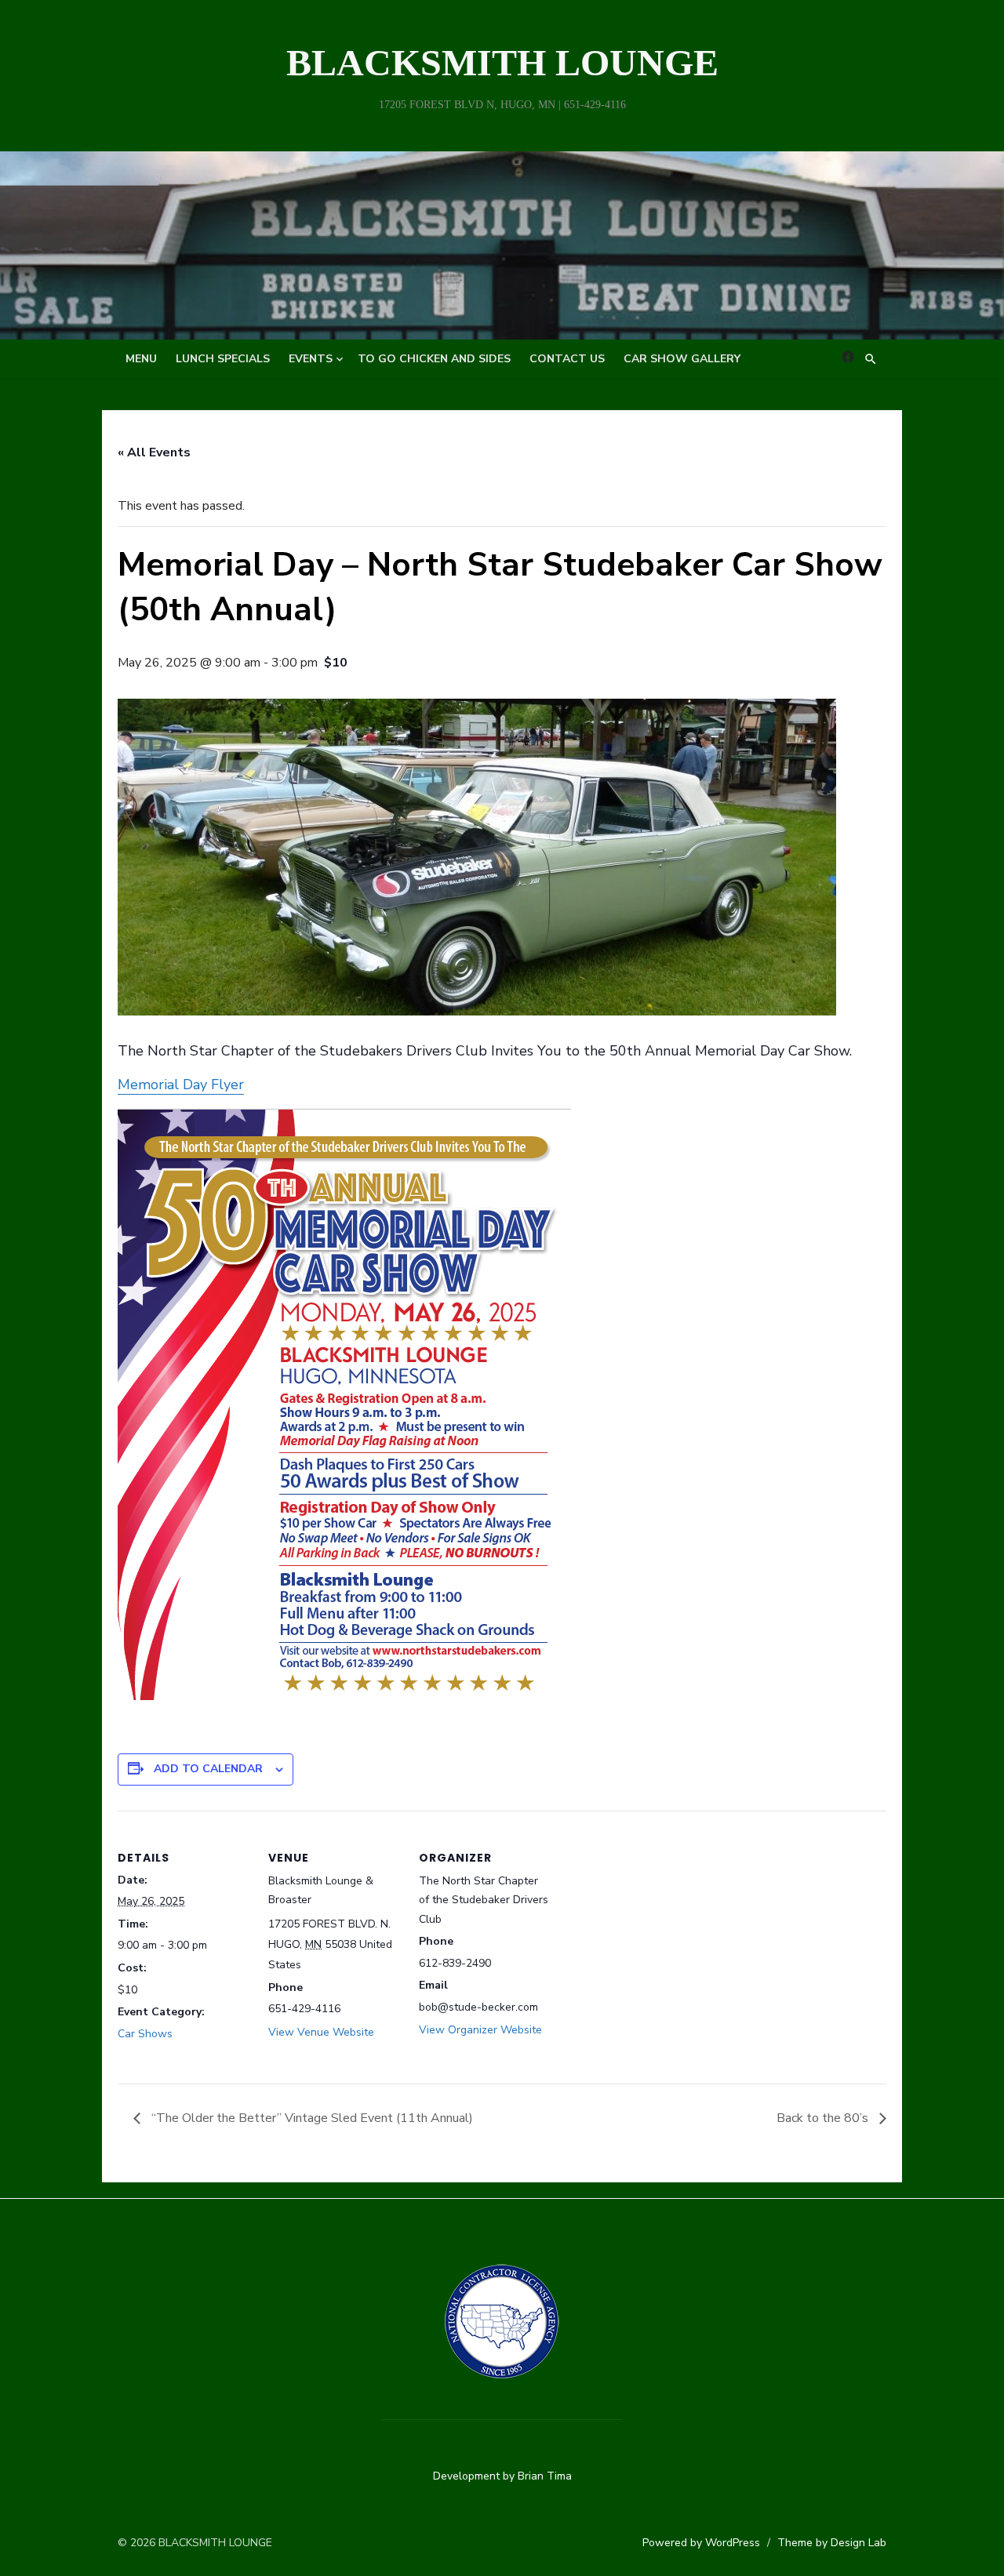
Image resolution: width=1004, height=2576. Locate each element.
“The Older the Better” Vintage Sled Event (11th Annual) (311, 2118)
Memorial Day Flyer (181, 1085)
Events (311, 359)
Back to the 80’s (824, 2118)
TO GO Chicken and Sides (434, 359)
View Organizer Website (480, 2030)
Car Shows (145, 2034)
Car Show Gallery (682, 359)
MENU (141, 359)
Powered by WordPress (701, 2543)
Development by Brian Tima (502, 2476)
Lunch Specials (223, 359)
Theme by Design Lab (832, 2543)
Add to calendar (208, 1769)
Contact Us (567, 359)
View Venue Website (321, 2032)
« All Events (154, 452)
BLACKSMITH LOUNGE (502, 62)
